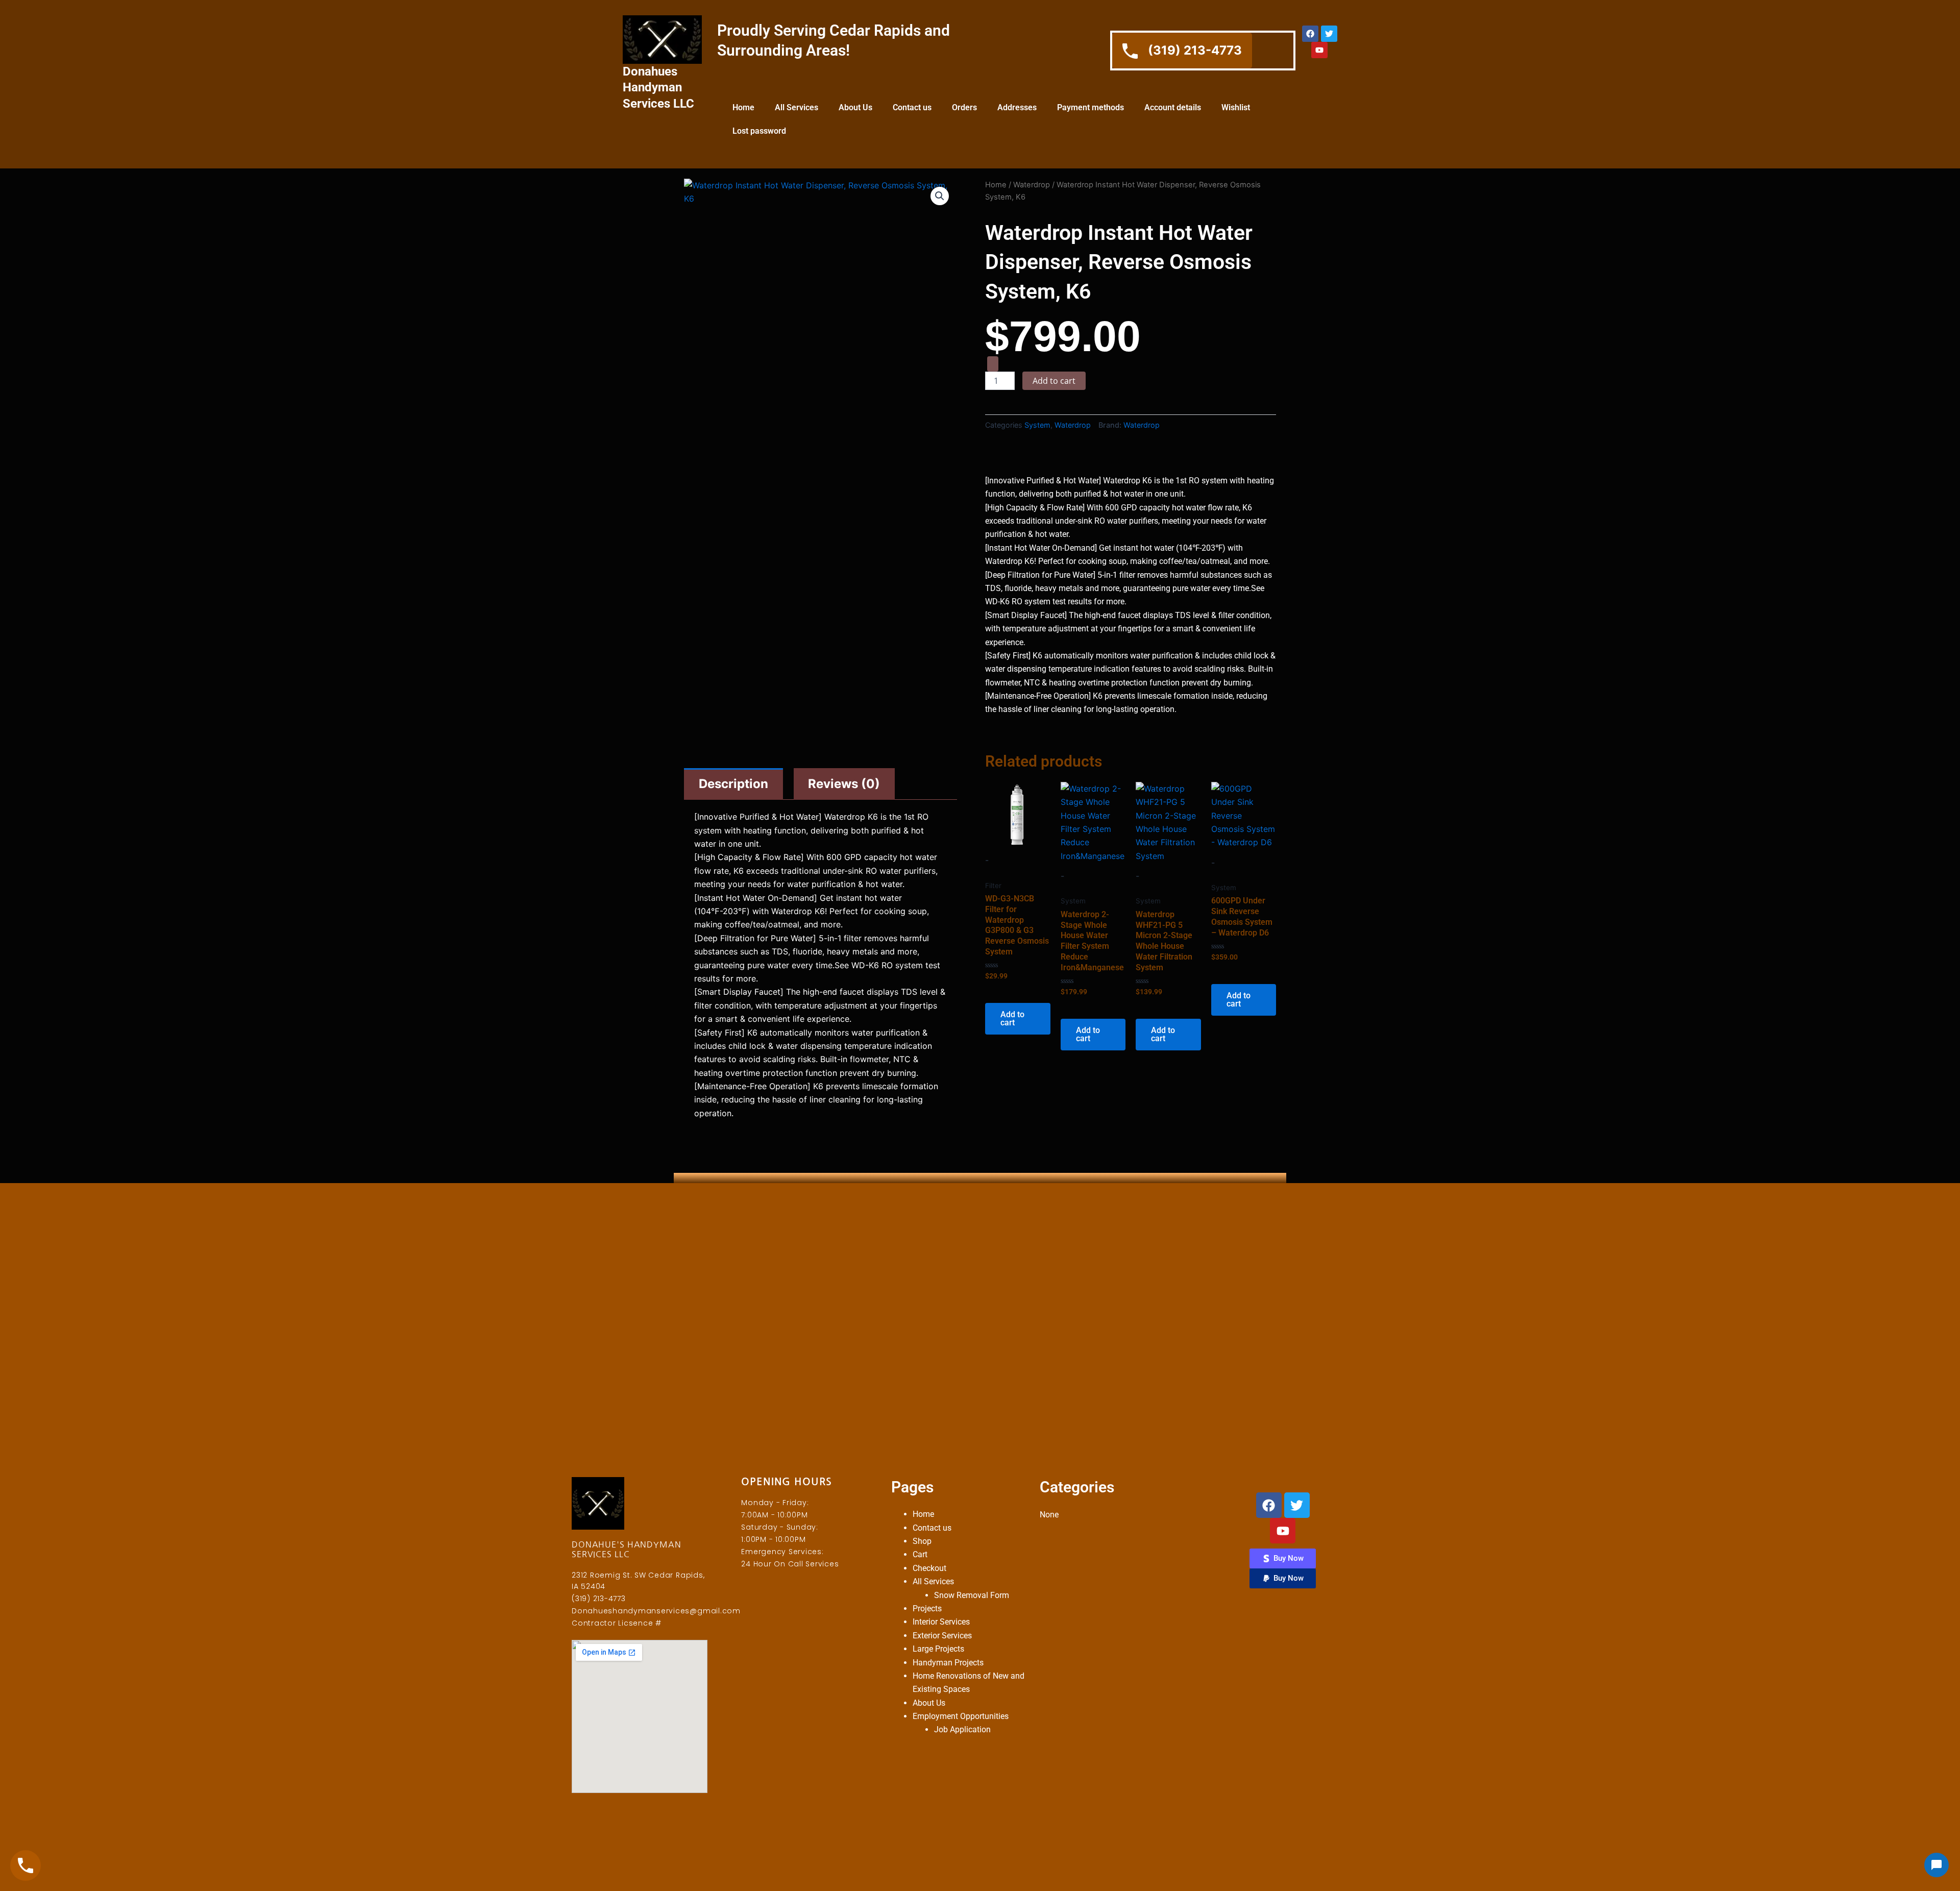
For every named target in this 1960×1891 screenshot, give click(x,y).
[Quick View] (1003, 992)
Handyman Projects (948, 1663)
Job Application (962, 1729)
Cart (920, 1554)
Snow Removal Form (972, 1595)
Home (743, 107)
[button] (940, 196)
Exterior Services (942, 1636)
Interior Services (941, 1622)
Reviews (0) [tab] (844, 784)
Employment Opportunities (961, 1716)
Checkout (929, 1568)
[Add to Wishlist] (993, 364)
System (1037, 425)
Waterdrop (1032, 185)
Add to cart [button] (1012, 1018)
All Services (797, 107)
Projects (927, 1608)
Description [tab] (733, 784)
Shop (922, 1541)
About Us (855, 107)
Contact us (912, 107)
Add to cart (1054, 381)
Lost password (759, 131)
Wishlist (1236, 107)
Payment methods (1091, 107)
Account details (1173, 107)
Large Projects (938, 1649)
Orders (964, 107)
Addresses (1017, 107)
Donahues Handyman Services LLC (658, 87)
